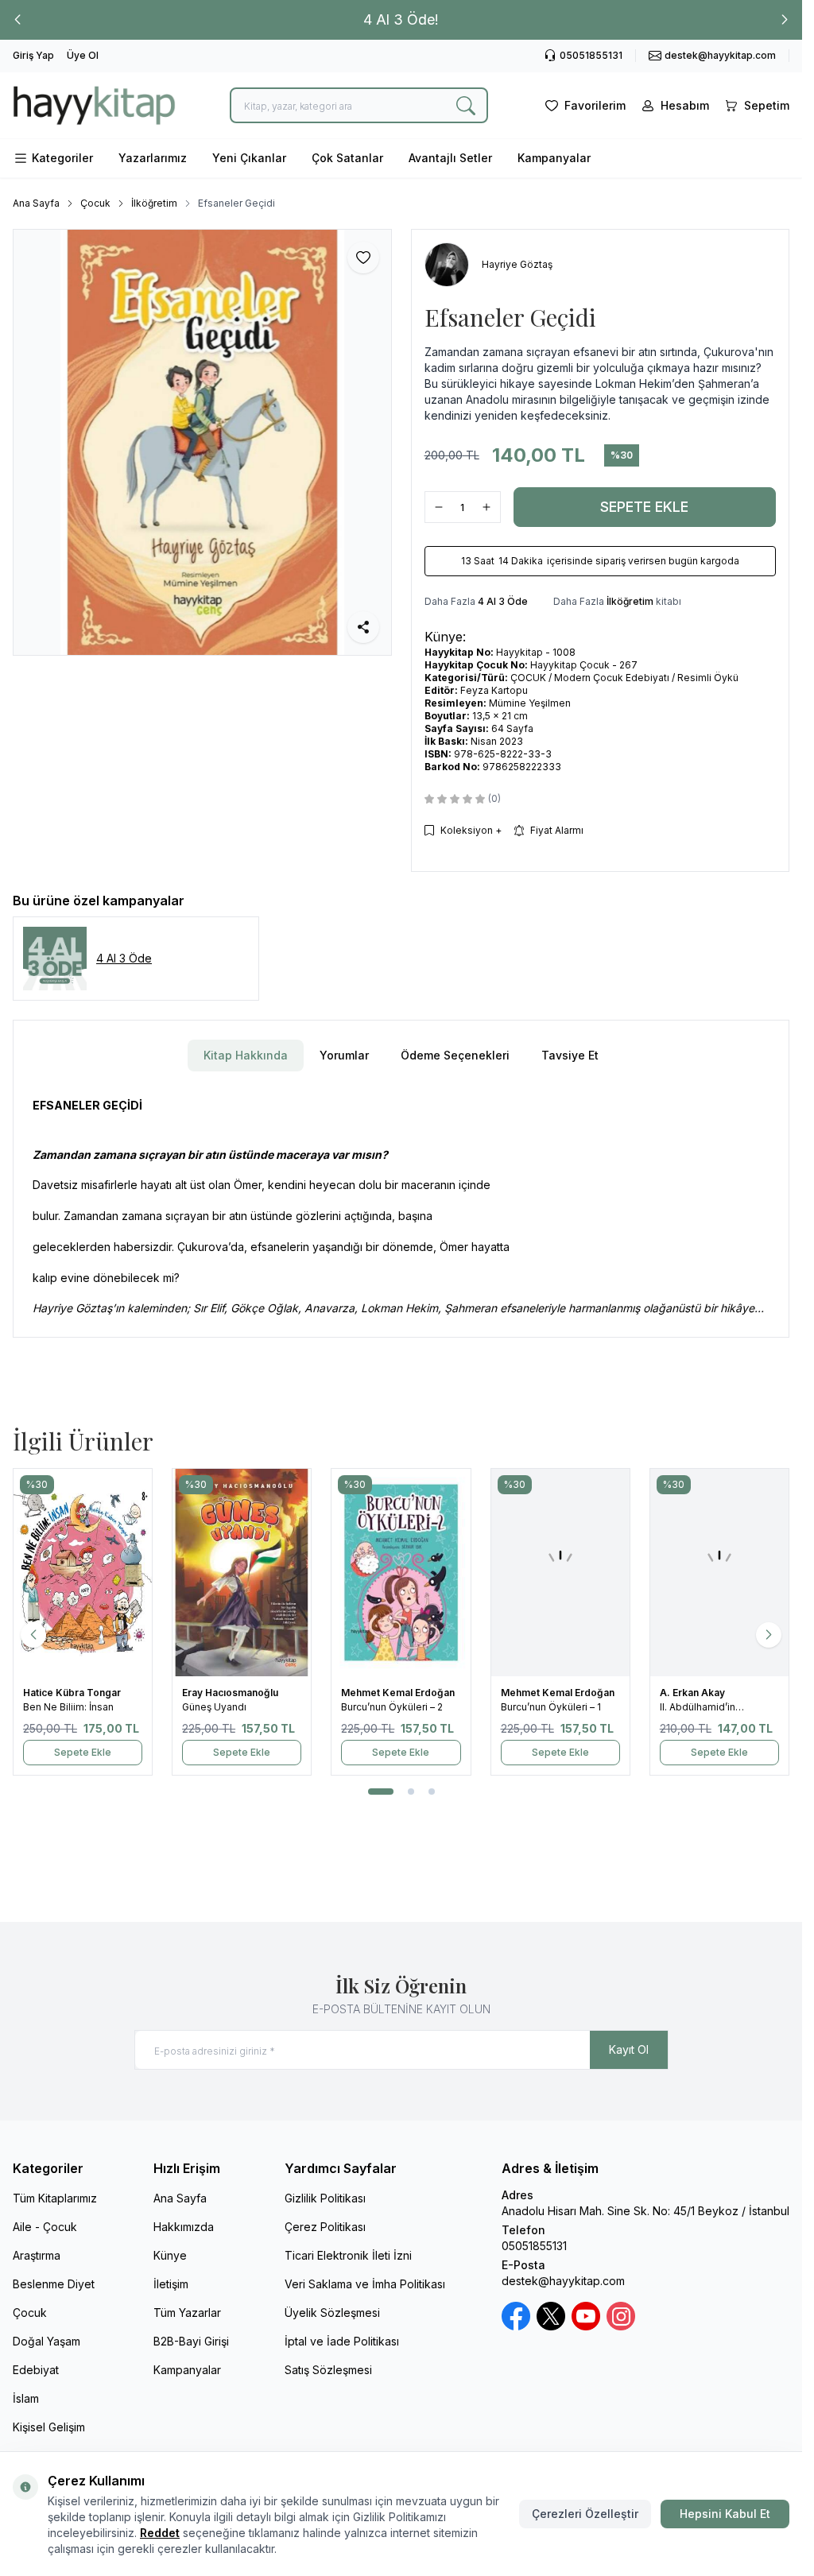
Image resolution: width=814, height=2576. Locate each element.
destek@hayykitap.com (563, 2281)
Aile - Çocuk (45, 2227)
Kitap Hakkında (246, 1055)
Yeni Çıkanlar (249, 158)
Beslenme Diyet (54, 2284)
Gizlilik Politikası (325, 2198)
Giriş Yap (33, 55)
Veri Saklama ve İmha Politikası (365, 2284)
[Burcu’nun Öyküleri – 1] (560, 1573)
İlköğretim (154, 203)
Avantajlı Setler (450, 158)
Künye (170, 2255)
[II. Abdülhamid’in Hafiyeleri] (719, 1573)
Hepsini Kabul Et (725, 2514)
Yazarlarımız (153, 158)
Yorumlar (344, 1055)
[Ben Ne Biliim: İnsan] (83, 1573)
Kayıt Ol (629, 2049)
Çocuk (95, 203)
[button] (17, 20)
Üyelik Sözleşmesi (332, 2313)
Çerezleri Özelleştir (585, 2514)
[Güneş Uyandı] (242, 1573)
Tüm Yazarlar (187, 2313)
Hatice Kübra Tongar (73, 1693)
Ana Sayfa (36, 203)
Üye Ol (83, 55)
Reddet (160, 2533)
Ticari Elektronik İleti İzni (348, 2255)
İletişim (171, 2284)
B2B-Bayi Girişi (191, 2341)
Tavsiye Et (570, 1055)
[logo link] (94, 105)
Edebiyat (36, 2370)
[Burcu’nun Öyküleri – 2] (401, 1573)
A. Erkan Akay (694, 1693)
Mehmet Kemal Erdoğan (399, 1693)
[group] (202, 442)
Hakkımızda (184, 2227)
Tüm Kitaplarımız (55, 2198)
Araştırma (37, 2255)
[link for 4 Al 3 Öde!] (401, 20)
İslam (26, 2398)
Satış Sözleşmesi (328, 2370)
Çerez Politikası (325, 2227)
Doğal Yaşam (47, 2341)
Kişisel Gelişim (49, 2427)
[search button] (466, 105)
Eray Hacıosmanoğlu (231, 1693)
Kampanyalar (554, 158)
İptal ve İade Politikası (342, 2341)
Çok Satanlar (347, 158)
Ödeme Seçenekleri (455, 1055)
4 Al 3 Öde (503, 601)
